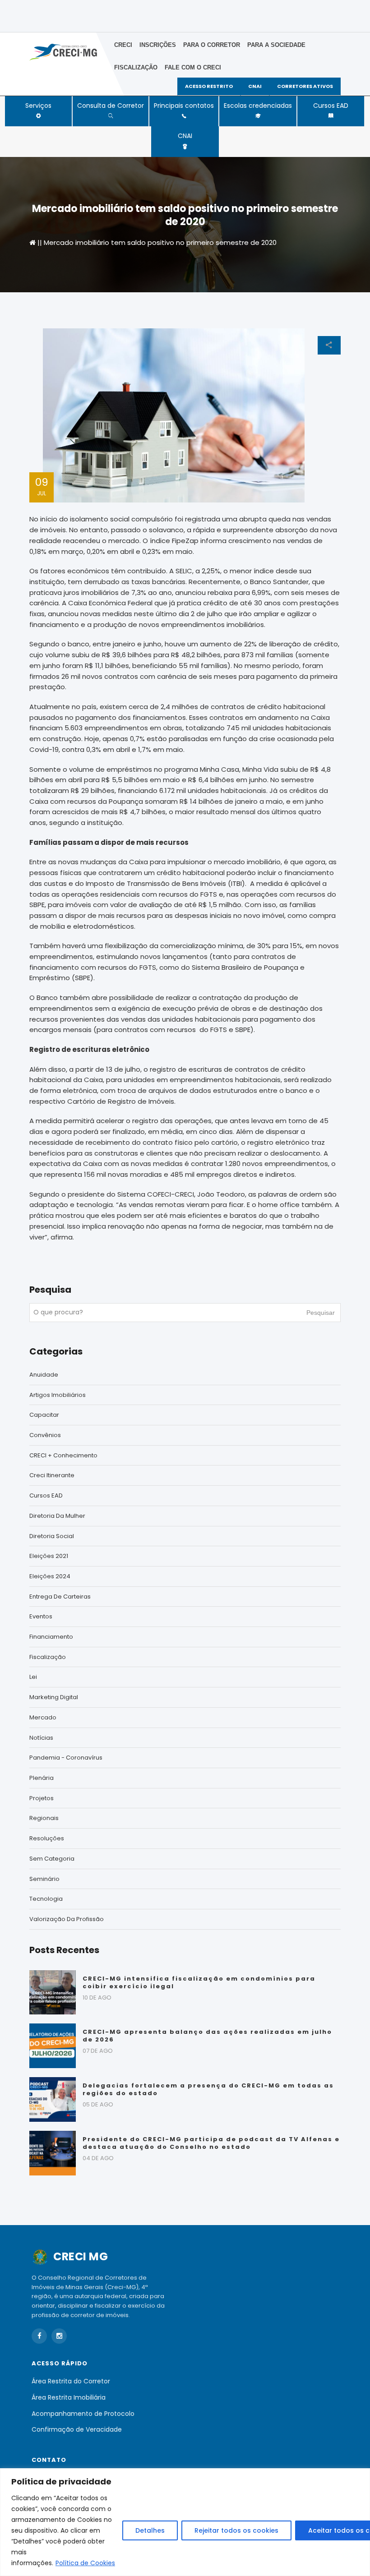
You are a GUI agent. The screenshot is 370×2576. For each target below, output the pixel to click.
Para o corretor (212, 45)
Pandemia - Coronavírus (66, 1758)
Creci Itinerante (52, 1475)
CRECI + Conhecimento (63, 1455)
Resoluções (47, 1838)
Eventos (41, 1616)
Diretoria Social (52, 1536)
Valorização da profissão (67, 1919)
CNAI (185, 136)
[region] (185, 2522)
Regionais (44, 1818)
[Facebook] (39, 2336)
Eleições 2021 (49, 1556)
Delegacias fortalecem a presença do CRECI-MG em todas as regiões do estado (208, 2089)
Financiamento (51, 1637)
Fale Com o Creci (193, 67)
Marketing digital (54, 1697)
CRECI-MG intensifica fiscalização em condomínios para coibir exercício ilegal (199, 1982)
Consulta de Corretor (111, 106)
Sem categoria (52, 1859)
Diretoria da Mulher (57, 1516)
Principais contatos (184, 106)
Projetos (42, 1798)
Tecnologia (46, 1899)
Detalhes (150, 2530)
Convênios (45, 1435)
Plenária (42, 1778)
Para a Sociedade (276, 45)
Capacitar (44, 1415)
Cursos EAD (331, 106)
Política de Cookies (85, 2563)
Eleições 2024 (50, 1576)
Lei (33, 1677)
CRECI (123, 45)
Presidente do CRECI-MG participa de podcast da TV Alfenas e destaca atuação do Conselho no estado (211, 2143)
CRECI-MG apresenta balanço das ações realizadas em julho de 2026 (207, 2036)
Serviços (38, 106)
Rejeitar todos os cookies (236, 2530)
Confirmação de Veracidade (77, 2429)
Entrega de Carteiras (60, 1597)
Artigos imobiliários (58, 1395)
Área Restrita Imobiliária (69, 2397)
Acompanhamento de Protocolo (83, 2414)
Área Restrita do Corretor (71, 2381)
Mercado (43, 1717)
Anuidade (44, 1375)
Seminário (44, 1879)
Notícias (41, 1738)
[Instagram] (59, 2336)
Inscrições (158, 45)
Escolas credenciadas (258, 106)
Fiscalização (136, 67)
